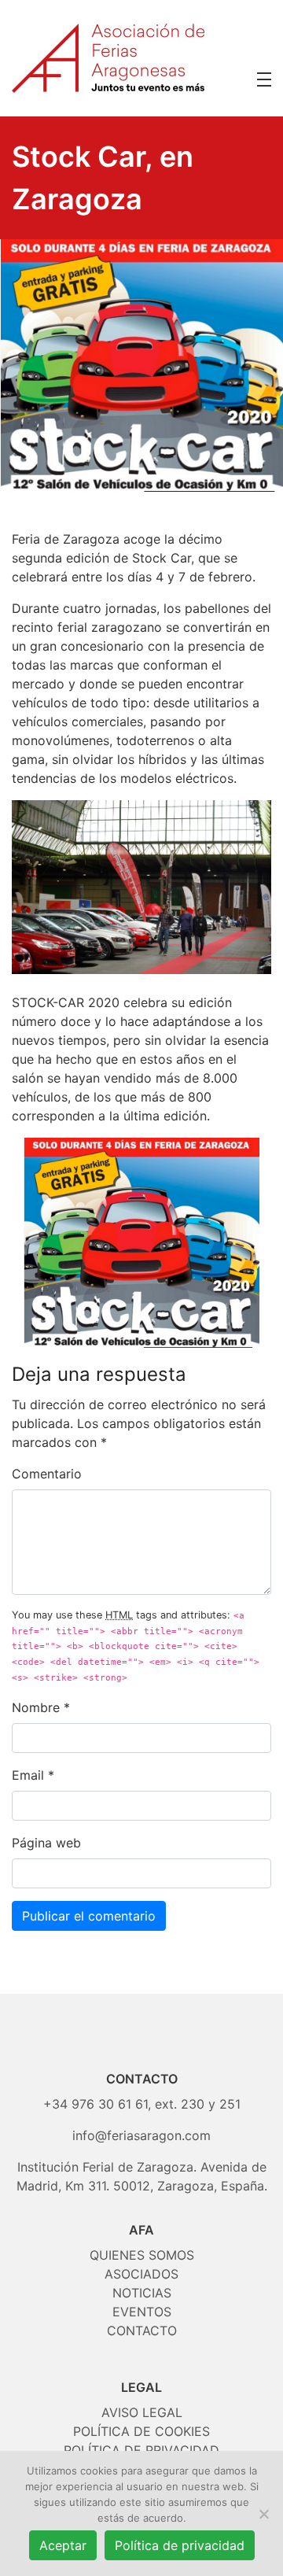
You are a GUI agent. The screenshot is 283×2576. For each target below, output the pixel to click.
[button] (264, 79)
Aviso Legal (142, 2412)
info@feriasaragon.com (141, 2135)
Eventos (142, 2312)
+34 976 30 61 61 (96, 2104)
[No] (263, 2514)
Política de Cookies (141, 2431)
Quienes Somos (142, 2255)
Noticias (142, 2293)
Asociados (141, 2274)
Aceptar (63, 2545)
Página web (46, 1843)
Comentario (47, 1474)
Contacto (142, 2331)
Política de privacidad (180, 2545)
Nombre (36, 1707)
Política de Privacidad (141, 2450)
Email (28, 1775)
